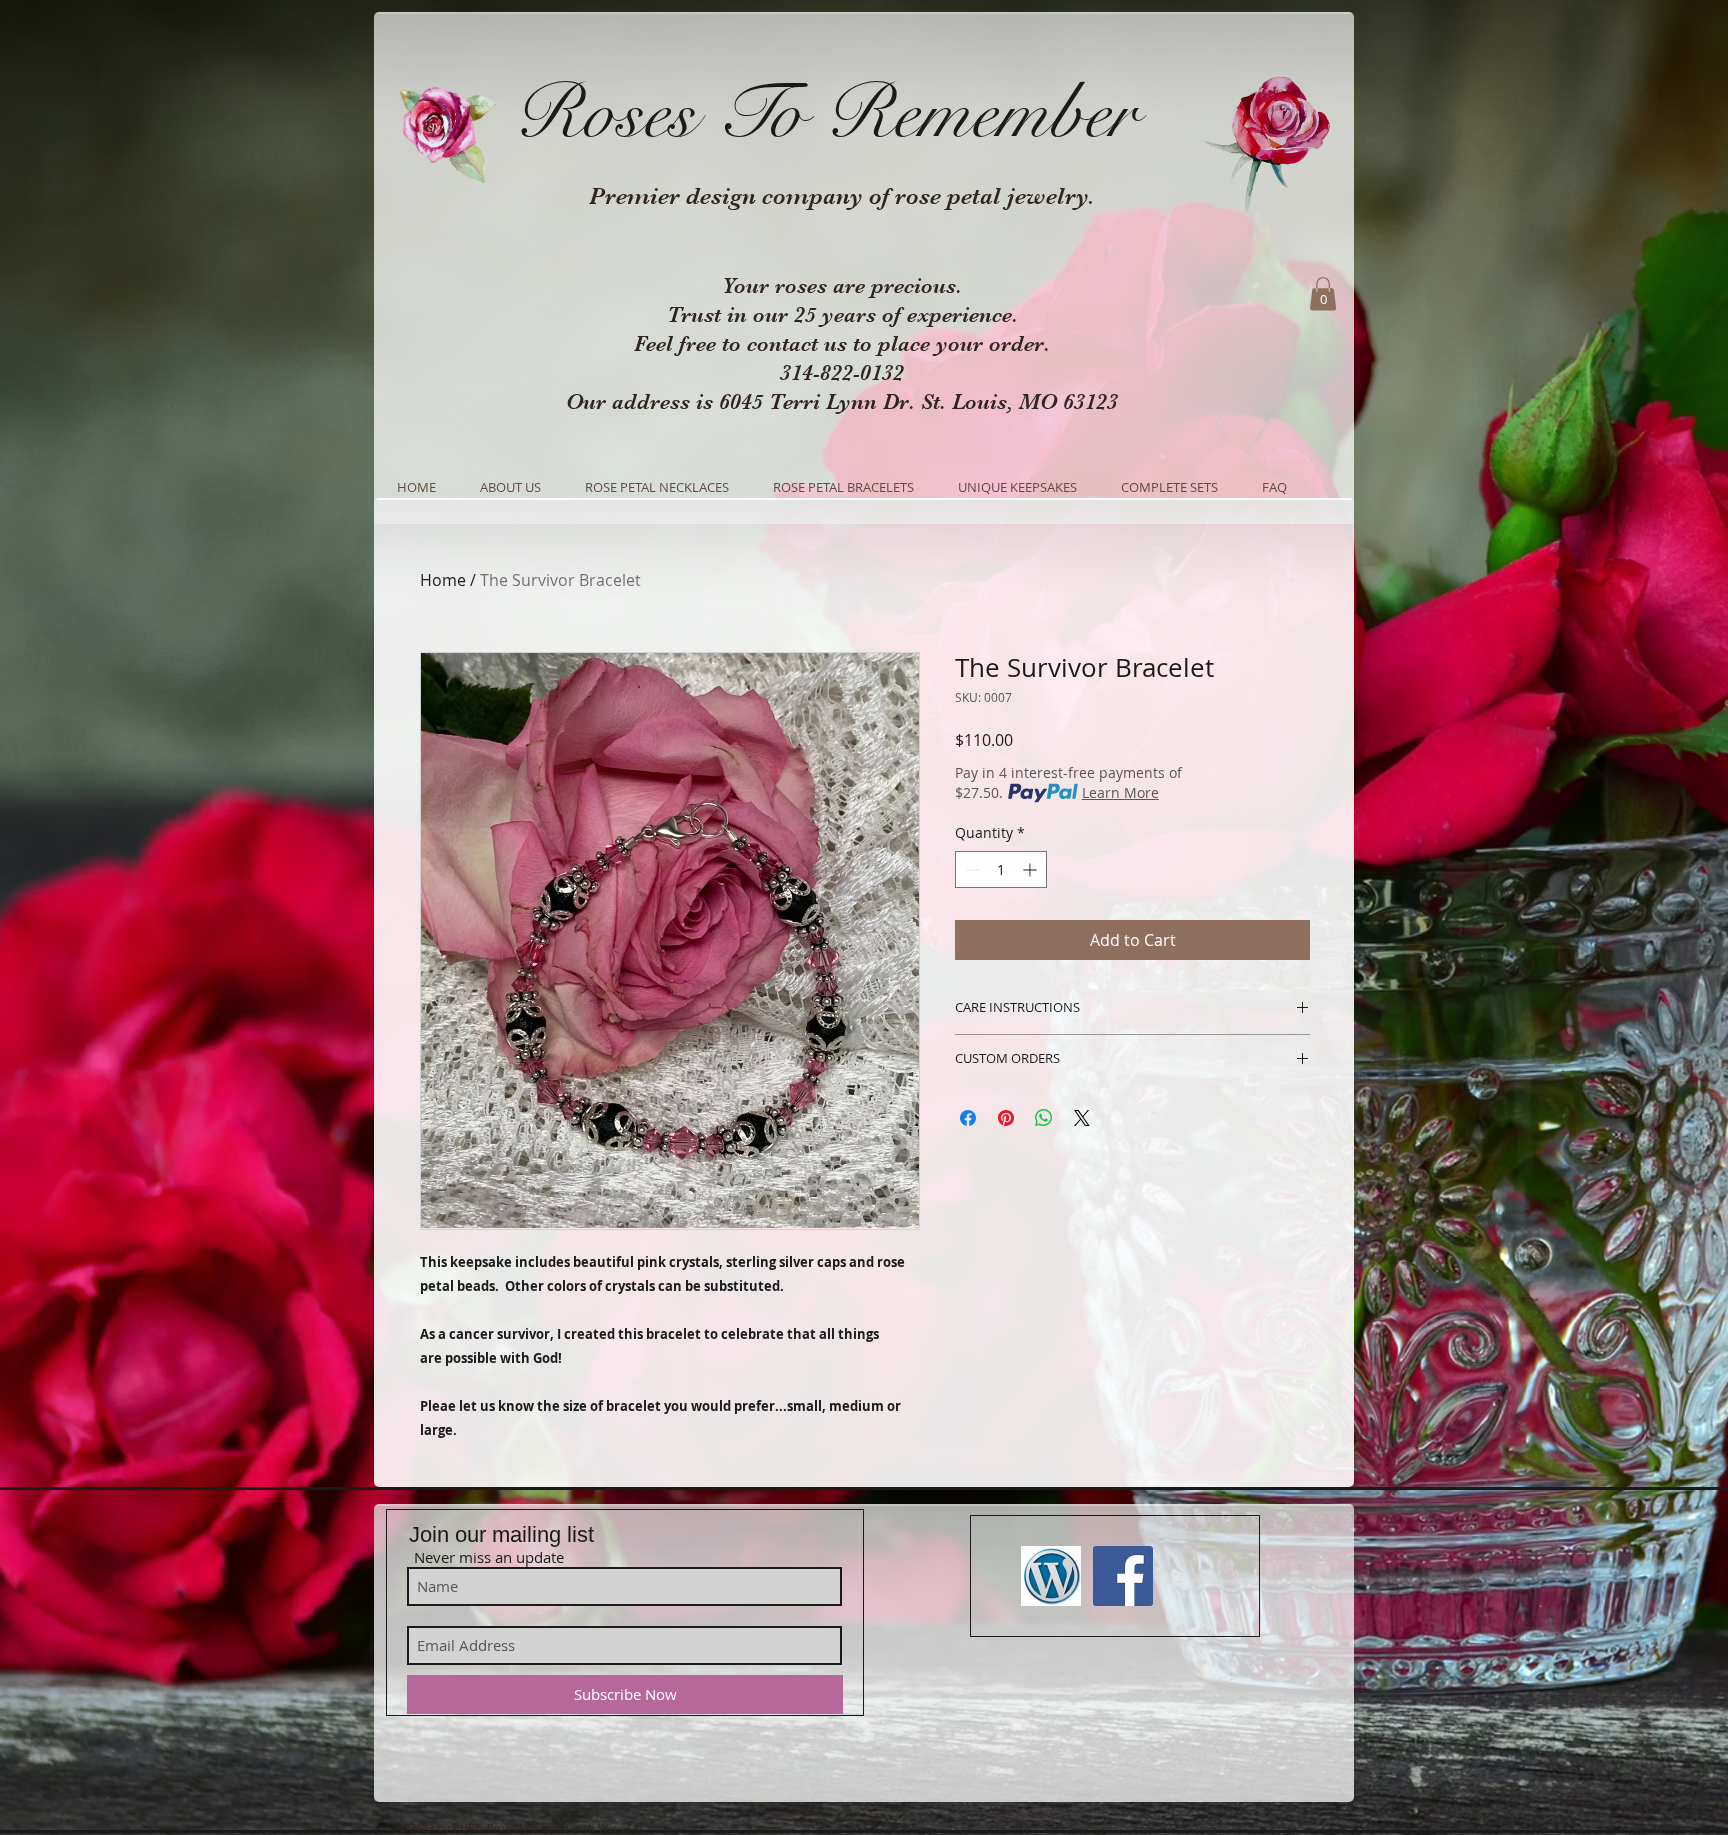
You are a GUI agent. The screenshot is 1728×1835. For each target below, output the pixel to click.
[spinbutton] (1001, 869)
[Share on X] (1082, 1118)
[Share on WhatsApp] (1044, 1118)
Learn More (1120, 792)
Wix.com (620, 1827)
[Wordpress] (1051, 1576)
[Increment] (1031, 869)
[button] (1323, 293)
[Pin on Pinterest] (1006, 1118)
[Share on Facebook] (968, 1118)
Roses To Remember (825, 114)
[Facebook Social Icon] (1123, 1576)
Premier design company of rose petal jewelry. (842, 196)
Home (443, 580)
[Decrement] (970, 869)
